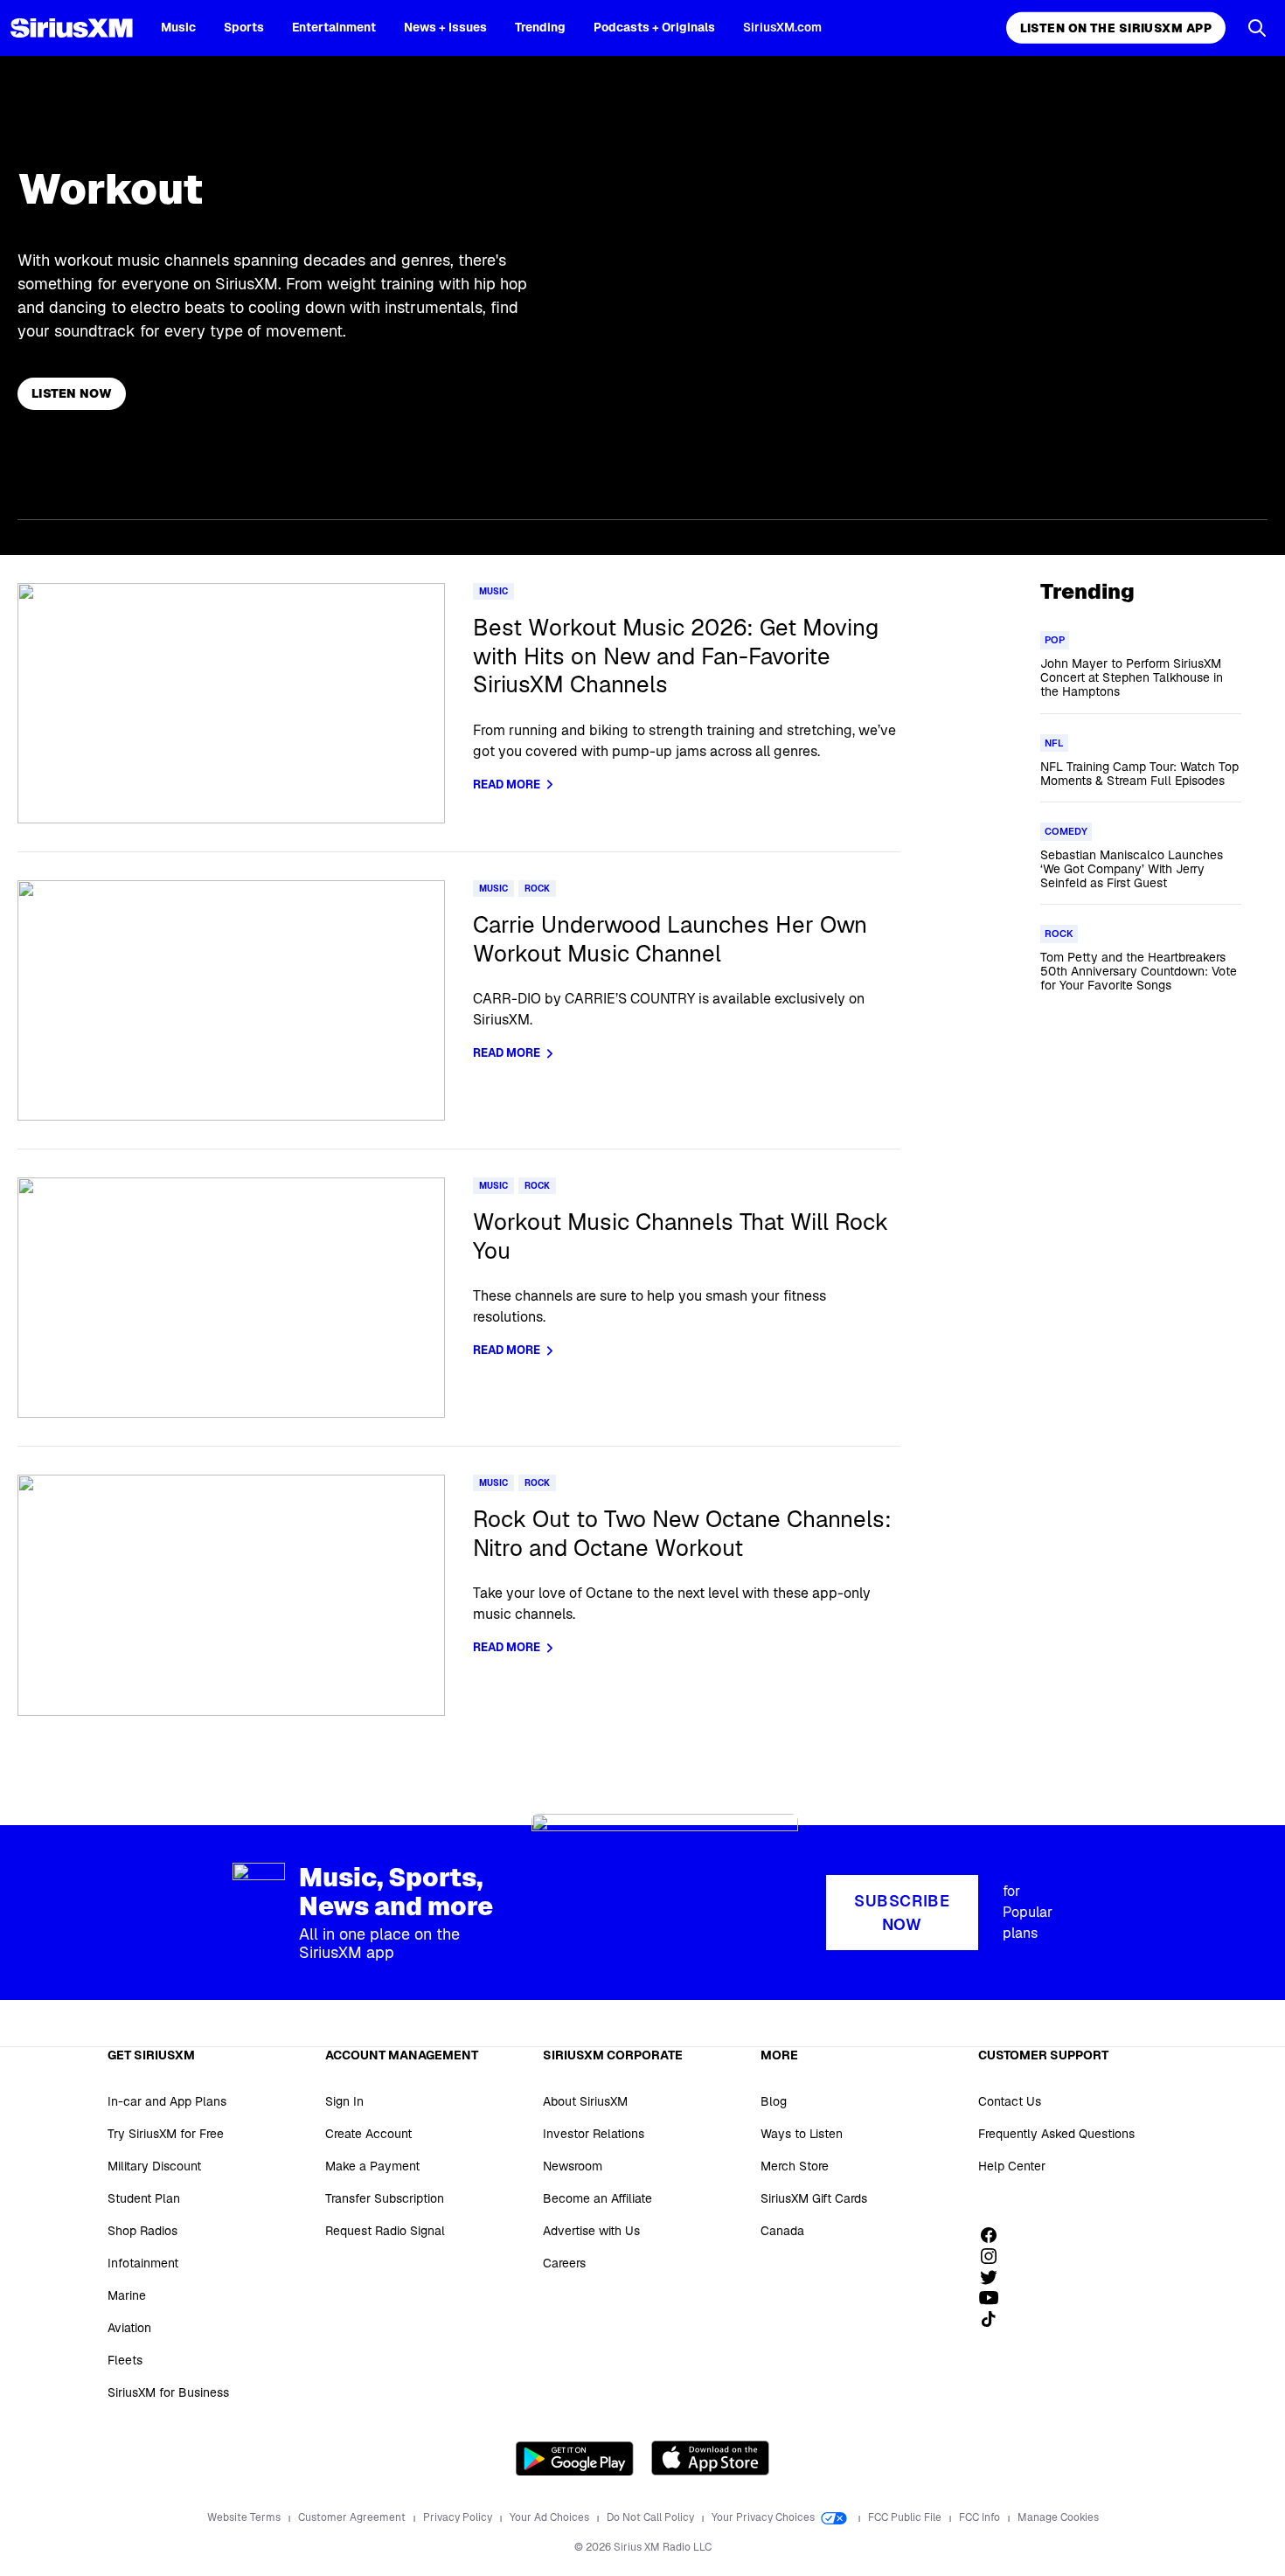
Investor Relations (594, 2134)
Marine (127, 2295)
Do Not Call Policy (652, 2517)
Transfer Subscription (385, 2198)
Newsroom (573, 2166)
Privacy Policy (459, 2517)
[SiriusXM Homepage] (72, 28)
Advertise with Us (591, 2231)
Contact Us (1010, 2101)
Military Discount (154, 2166)
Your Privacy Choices (764, 2517)
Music (178, 27)
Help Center (1012, 2166)
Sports (244, 27)
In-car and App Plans (167, 2101)
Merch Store (795, 2166)
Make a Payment (372, 2166)
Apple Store (710, 2458)
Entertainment (334, 27)
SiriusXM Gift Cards (814, 2198)
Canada (782, 2231)
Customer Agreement (353, 2517)
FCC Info (981, 2517)
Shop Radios (142, 2231)
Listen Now (72, 393)
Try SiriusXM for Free (166, 2134)
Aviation (129, 2328)
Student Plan (144, 2198)
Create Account (368, 2134)
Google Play (575, 2458)
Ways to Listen (802, 2134)
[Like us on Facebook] (995, 2235)
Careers (564, 2263)
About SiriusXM (585, 2101)
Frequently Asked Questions (1056, 2134)
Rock (537, 889)
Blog (774, 2101)
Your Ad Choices (551, 2517)
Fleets (125, 2360)
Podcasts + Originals (654, 27)
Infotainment (143, 2263)
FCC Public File (906, 2517)
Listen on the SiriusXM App (1116, 28)
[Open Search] (1257, 28)
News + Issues (445, 27)
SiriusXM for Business (168, 2392)
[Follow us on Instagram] (995, 2256)
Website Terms (245, 2517)
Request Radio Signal (385, 2231)
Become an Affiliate (597, 2198)
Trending (540, 27)
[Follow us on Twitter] (995, 2277)
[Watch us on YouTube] (995, 2298)
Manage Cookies (1058, 2517)
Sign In (344, 2101)
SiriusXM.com (782, 27)
